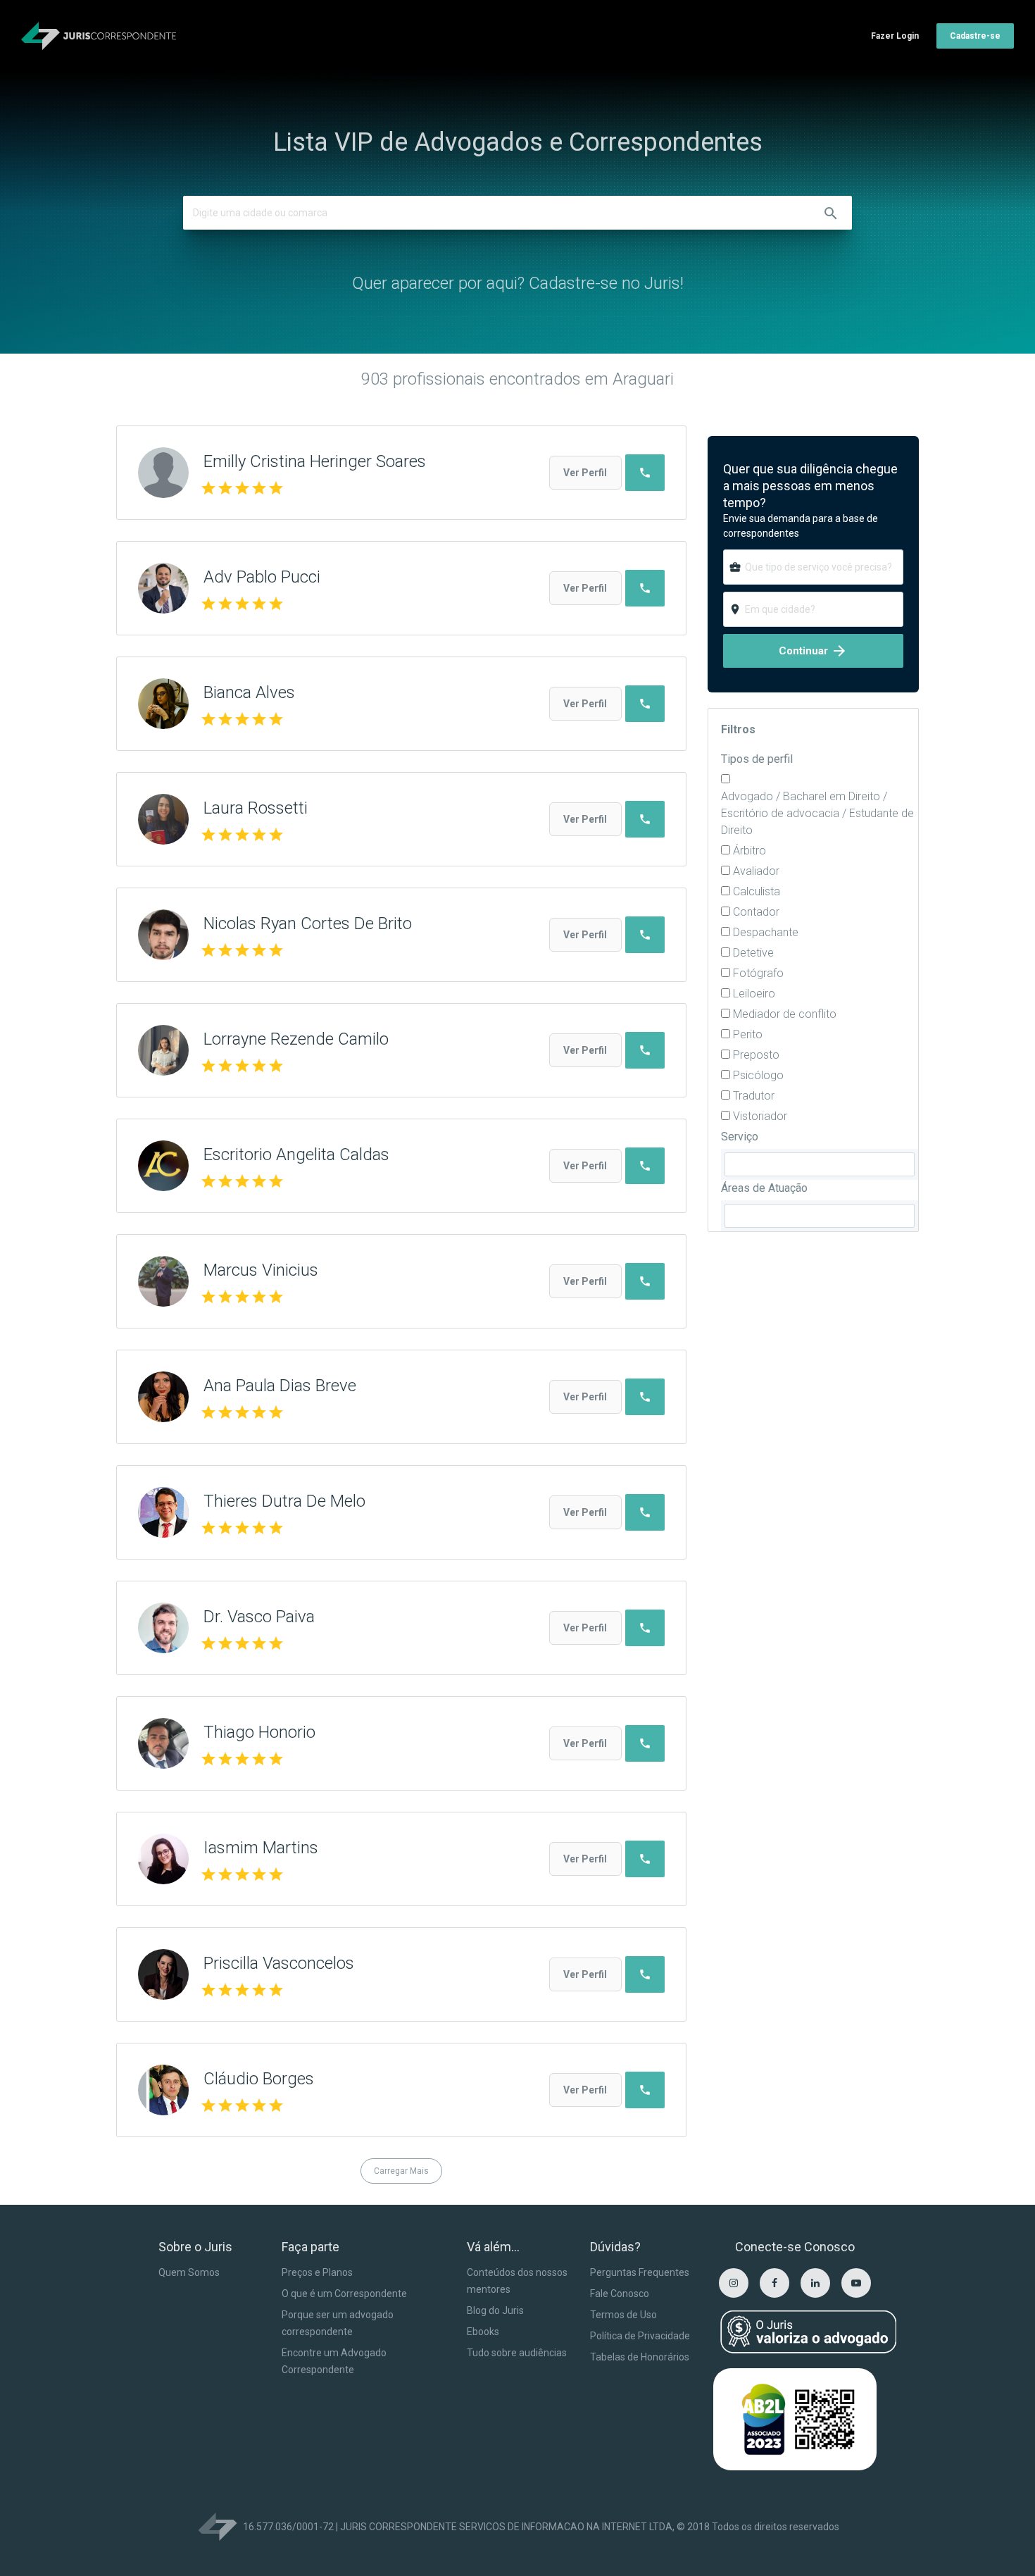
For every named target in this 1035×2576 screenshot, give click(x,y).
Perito (748, 1034)
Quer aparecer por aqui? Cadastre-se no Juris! (518, 283)
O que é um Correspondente (344, 2294)
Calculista (757, 891)
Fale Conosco (620, 2294)
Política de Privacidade (640, 2336)
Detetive (753, 953)
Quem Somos (189, 2272)
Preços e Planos (317, 2272)
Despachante (766, 932)
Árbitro (749, 851)
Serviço (740, 1137)
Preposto (756, 1055)
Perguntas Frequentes (640, 2272)
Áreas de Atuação (764, 1188)
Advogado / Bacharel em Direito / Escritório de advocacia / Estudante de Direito (817, 813)
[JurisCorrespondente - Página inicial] (99, 36)
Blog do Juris (495, 2310)
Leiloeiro (754, 994)
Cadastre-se (975, 36)
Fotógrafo (758, 973)
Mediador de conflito (785, 1014)
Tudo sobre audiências (517, 2353)
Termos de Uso (623, 2315)
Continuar (813, 651)
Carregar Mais (401, 2171)
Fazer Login (895, 36)
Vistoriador (760, 1116)
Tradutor (754, 1096)
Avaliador (756, 871)
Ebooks (483, 2332)
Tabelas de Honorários (640, 2357)
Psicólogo (758, 1075)
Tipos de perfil (757, 759)
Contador (756, 912)
